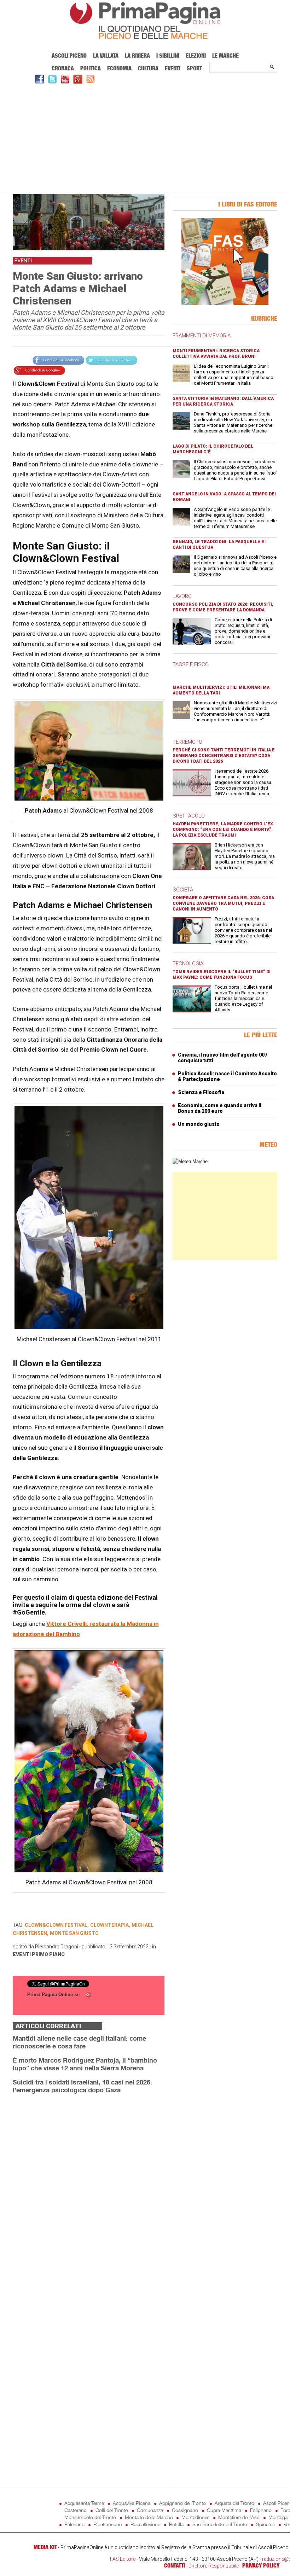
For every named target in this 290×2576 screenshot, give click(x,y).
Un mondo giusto (199, 1124)
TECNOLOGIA (188, 964)
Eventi (173, 68)
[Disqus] (89, 2188)
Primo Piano (48, 1954)
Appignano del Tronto (182, 2503)
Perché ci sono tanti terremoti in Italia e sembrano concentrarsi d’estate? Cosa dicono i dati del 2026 (224, 756)
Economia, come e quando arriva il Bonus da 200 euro (220, 1108)
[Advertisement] (145, 138)
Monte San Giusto (74, 1933)
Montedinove (195, 2517)
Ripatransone (108, 2524)
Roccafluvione (145, 2524)
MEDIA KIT (45, 2547)
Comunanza (150, 2510)
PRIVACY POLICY (261, 2565)
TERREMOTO (187, 742)
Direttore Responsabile (214, 2566)
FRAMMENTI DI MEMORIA (202, 336)
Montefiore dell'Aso (239, 2517)
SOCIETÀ (183, 890)
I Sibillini (168, 56)
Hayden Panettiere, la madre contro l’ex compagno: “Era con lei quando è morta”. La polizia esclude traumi (223, 830)
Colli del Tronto (112, 2510)
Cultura (148, 68)
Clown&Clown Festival (56, 1925)
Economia (119, 68)
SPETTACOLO (189, 816)
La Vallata (106, 56)
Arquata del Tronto (234, 2503)
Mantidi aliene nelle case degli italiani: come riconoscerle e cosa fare (79, 2042)
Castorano (76, 2510)
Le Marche (225, 56)
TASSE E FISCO (191, 664)
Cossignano (185, 2510)
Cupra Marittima (224, 2510)
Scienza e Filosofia (201, 1092)
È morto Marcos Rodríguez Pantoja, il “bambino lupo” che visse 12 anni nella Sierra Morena (85, 2064)
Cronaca (63, 68)
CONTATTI (175, 2565)
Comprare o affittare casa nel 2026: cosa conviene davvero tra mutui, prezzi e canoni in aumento (223, 903)
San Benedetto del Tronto (220, 2524)
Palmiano (74, 2524)
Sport (194, 68)
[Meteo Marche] (190, 1161)
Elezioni (196, 56)
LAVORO (182, 596)
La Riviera (137, 56)
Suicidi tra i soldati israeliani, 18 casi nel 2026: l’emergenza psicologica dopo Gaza (82, 2086)
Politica (91, 68)
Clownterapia (109, 1925)
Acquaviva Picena (132, 2503)
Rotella (176, 2524)
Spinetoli (265, 2524)
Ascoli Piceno (69, 56)
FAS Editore (123, 2559)
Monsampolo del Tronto (90, 2517)
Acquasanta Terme (84, 2503)
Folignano (261, 2510)
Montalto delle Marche (149, 2517)
